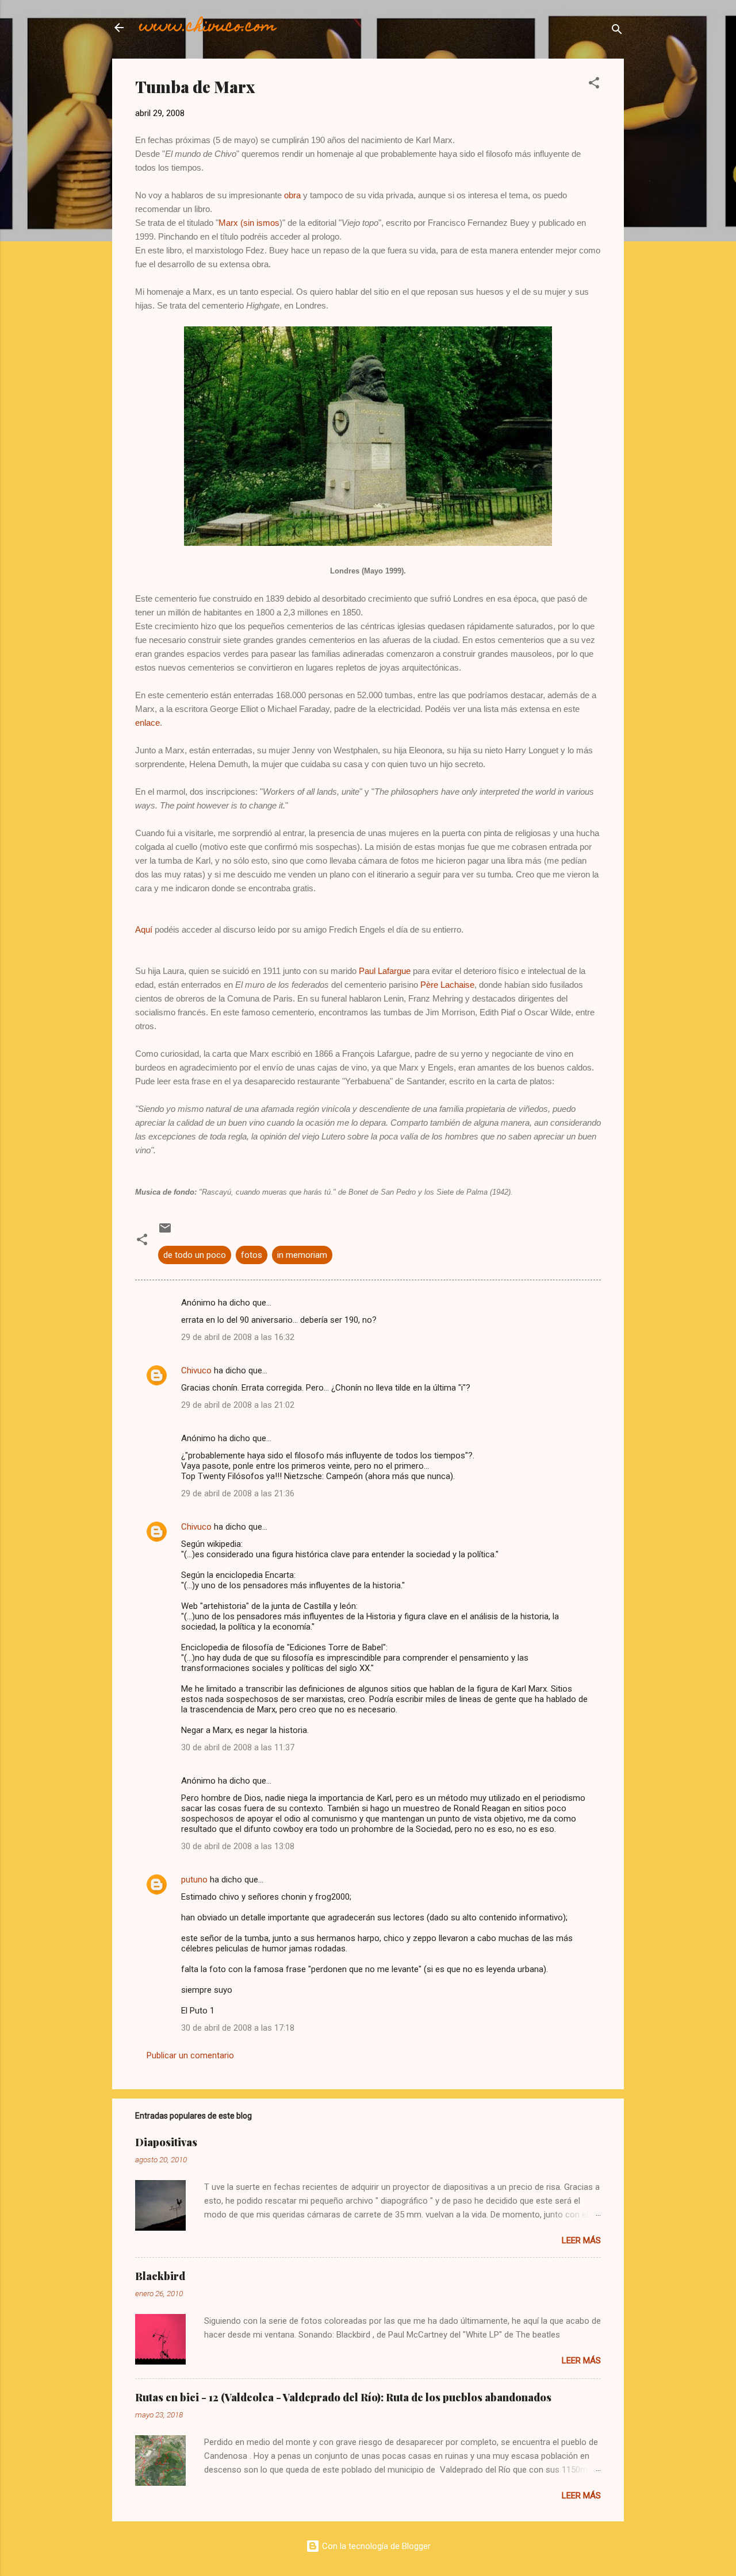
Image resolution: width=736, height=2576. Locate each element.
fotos (252, 1255)
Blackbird (160, 2276)
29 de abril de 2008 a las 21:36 (238, 1493)
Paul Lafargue (385, 971)
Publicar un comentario (190, 2055)
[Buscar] (617, 31)
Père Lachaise (447, 985)
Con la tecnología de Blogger (375, 2546)
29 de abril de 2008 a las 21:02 (238, 1405)
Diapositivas (166, 2142)
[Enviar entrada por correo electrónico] (165, 1232)
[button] (594, 85)
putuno (194, 1880)
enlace (147, 723)
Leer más (581, 2240)
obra (292, 195)
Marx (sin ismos (249, 223)
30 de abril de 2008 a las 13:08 (238, 1846)
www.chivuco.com (208, 27)
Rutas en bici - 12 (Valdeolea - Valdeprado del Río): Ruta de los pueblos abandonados (343, 2397)
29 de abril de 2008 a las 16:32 (238, 1337)
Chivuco (196, 1370)
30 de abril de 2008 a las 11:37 (238, 1747)
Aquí (144, 929)
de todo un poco (195, 1255)
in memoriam (302, 1255)
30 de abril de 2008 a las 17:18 (238, 2028)
